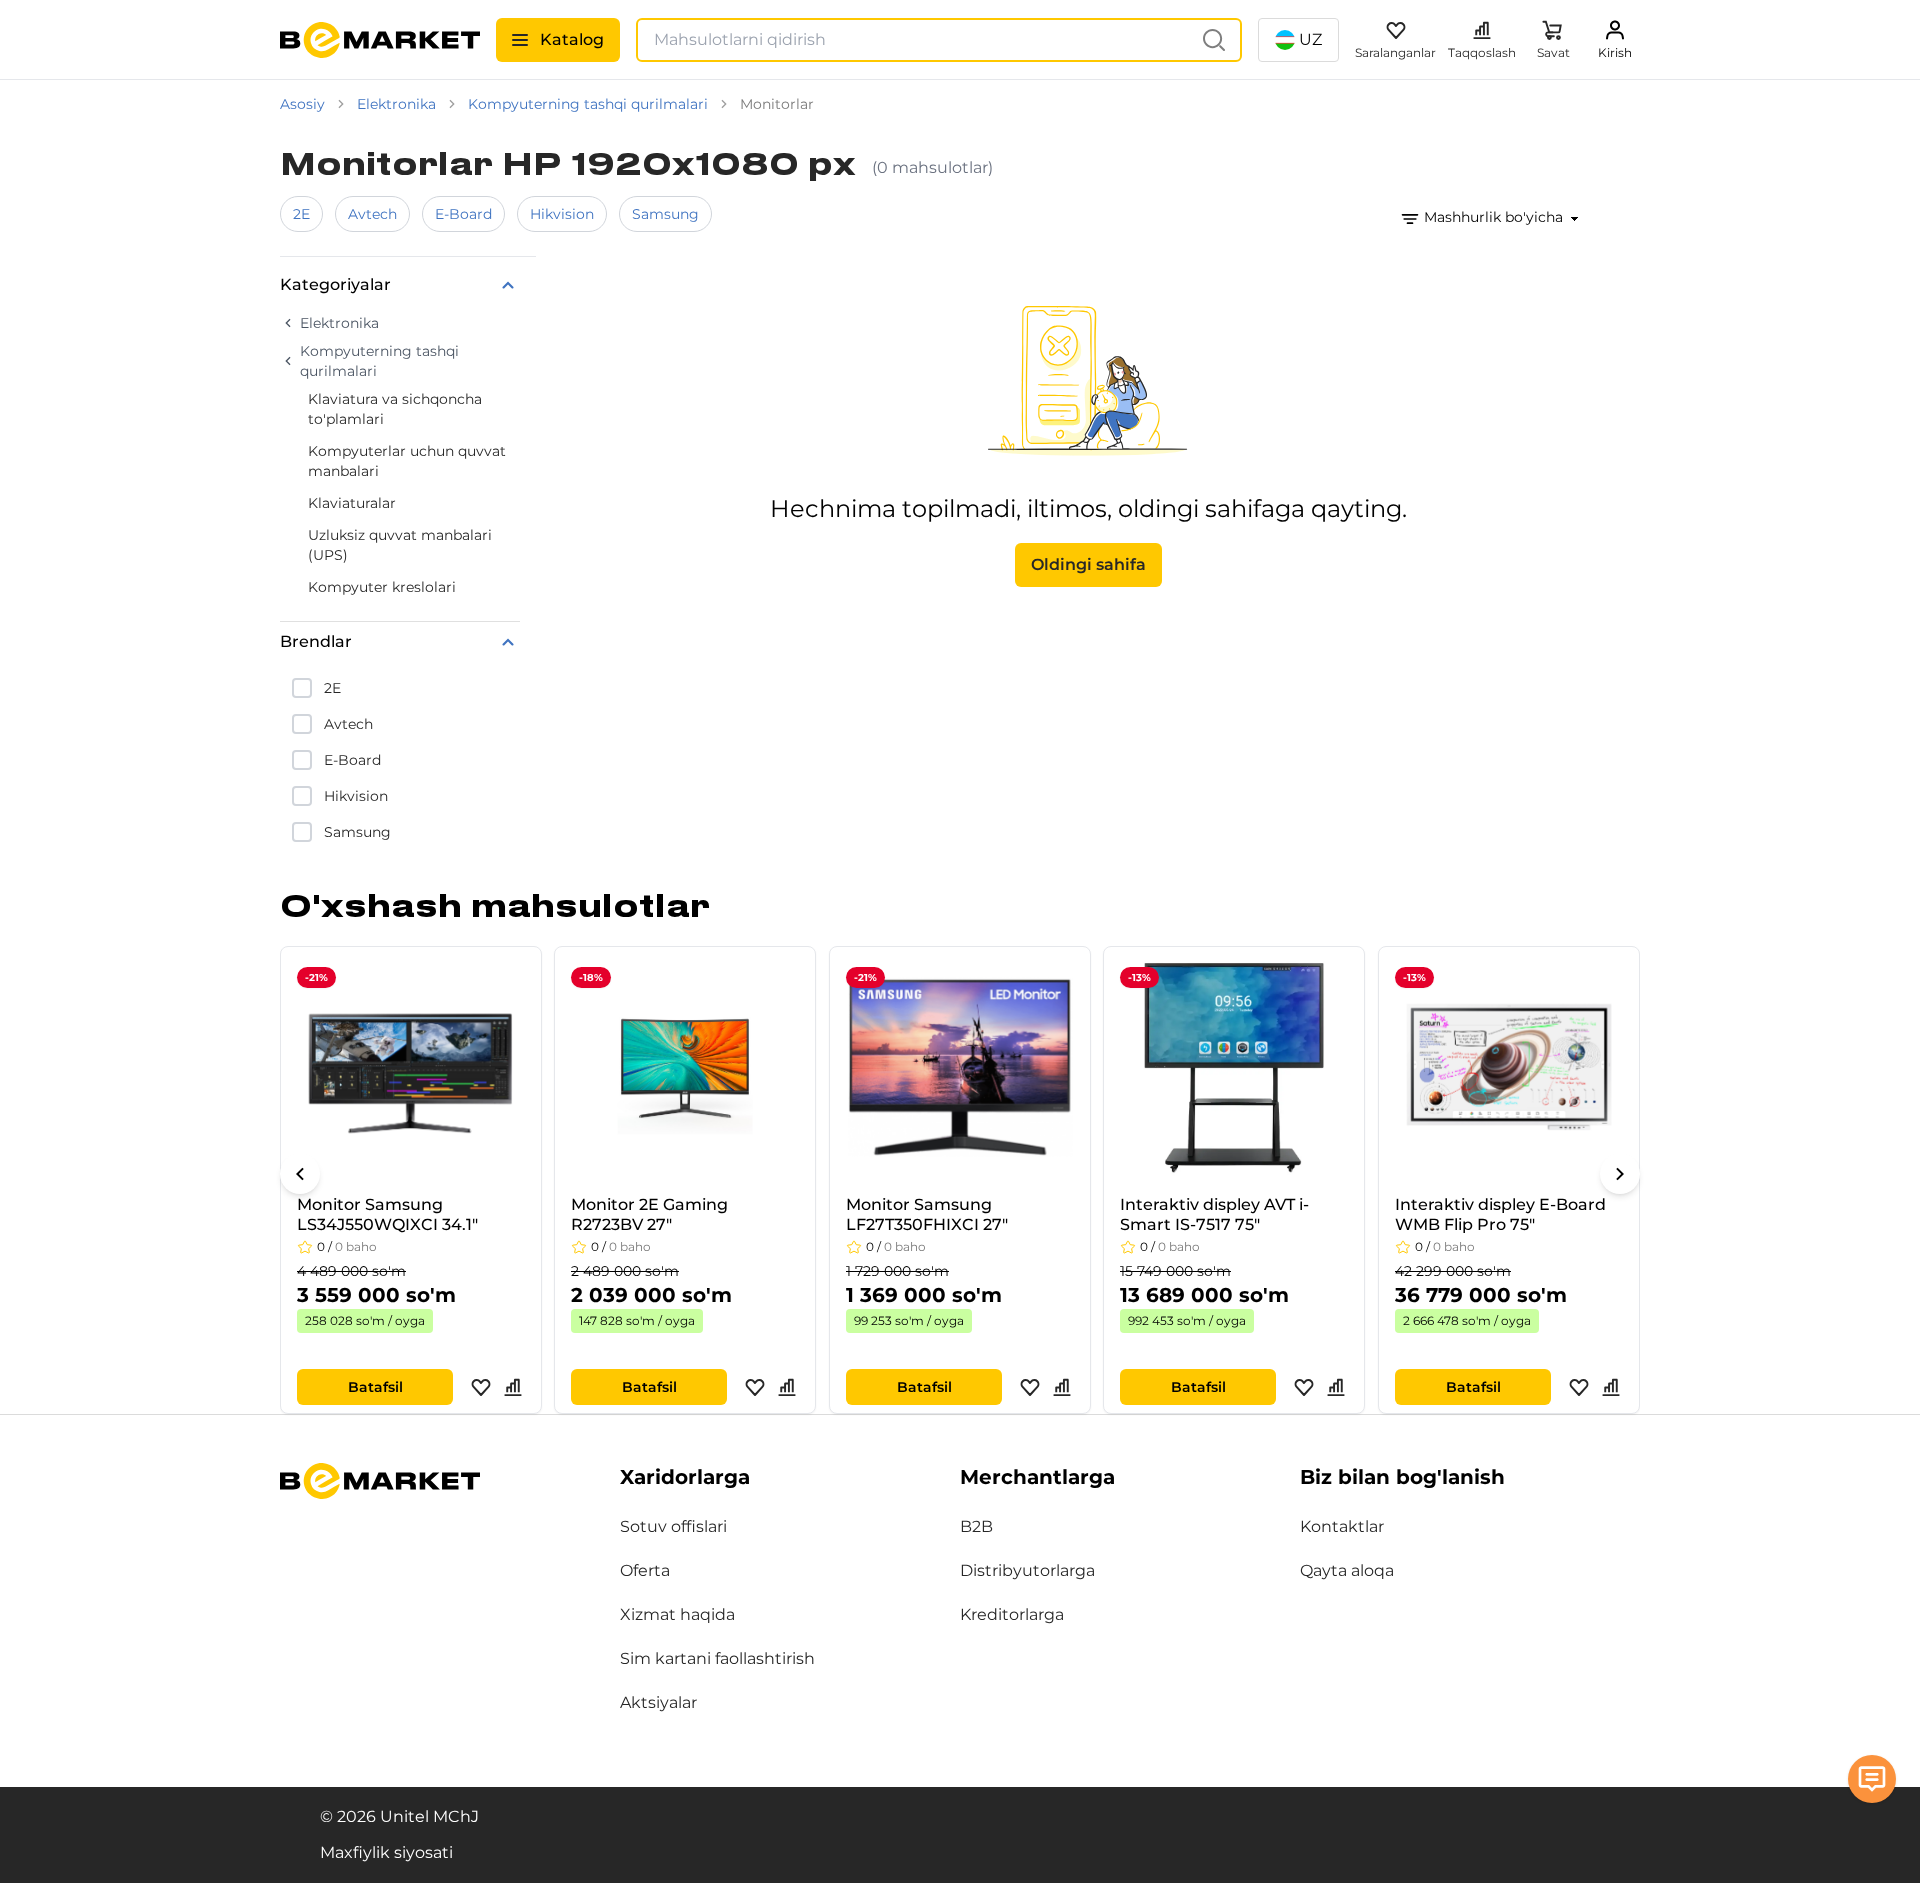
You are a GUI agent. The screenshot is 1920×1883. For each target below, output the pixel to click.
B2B (976, 1526)
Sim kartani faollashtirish (717, 1658)
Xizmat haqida (677, 1614)
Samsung (665, 214)
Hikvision (562, 214)
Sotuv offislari (673, 1526)
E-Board (463, 214)
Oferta (645, 1570)
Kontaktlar (1342, 1526)
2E (301, 214)
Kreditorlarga (1012, 1614)
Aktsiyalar (658, 1702)
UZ (1310, 39)
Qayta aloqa (1347, 1570)
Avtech (372, 214)
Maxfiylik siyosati (386, 1852)
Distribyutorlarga (1027, 1570)
